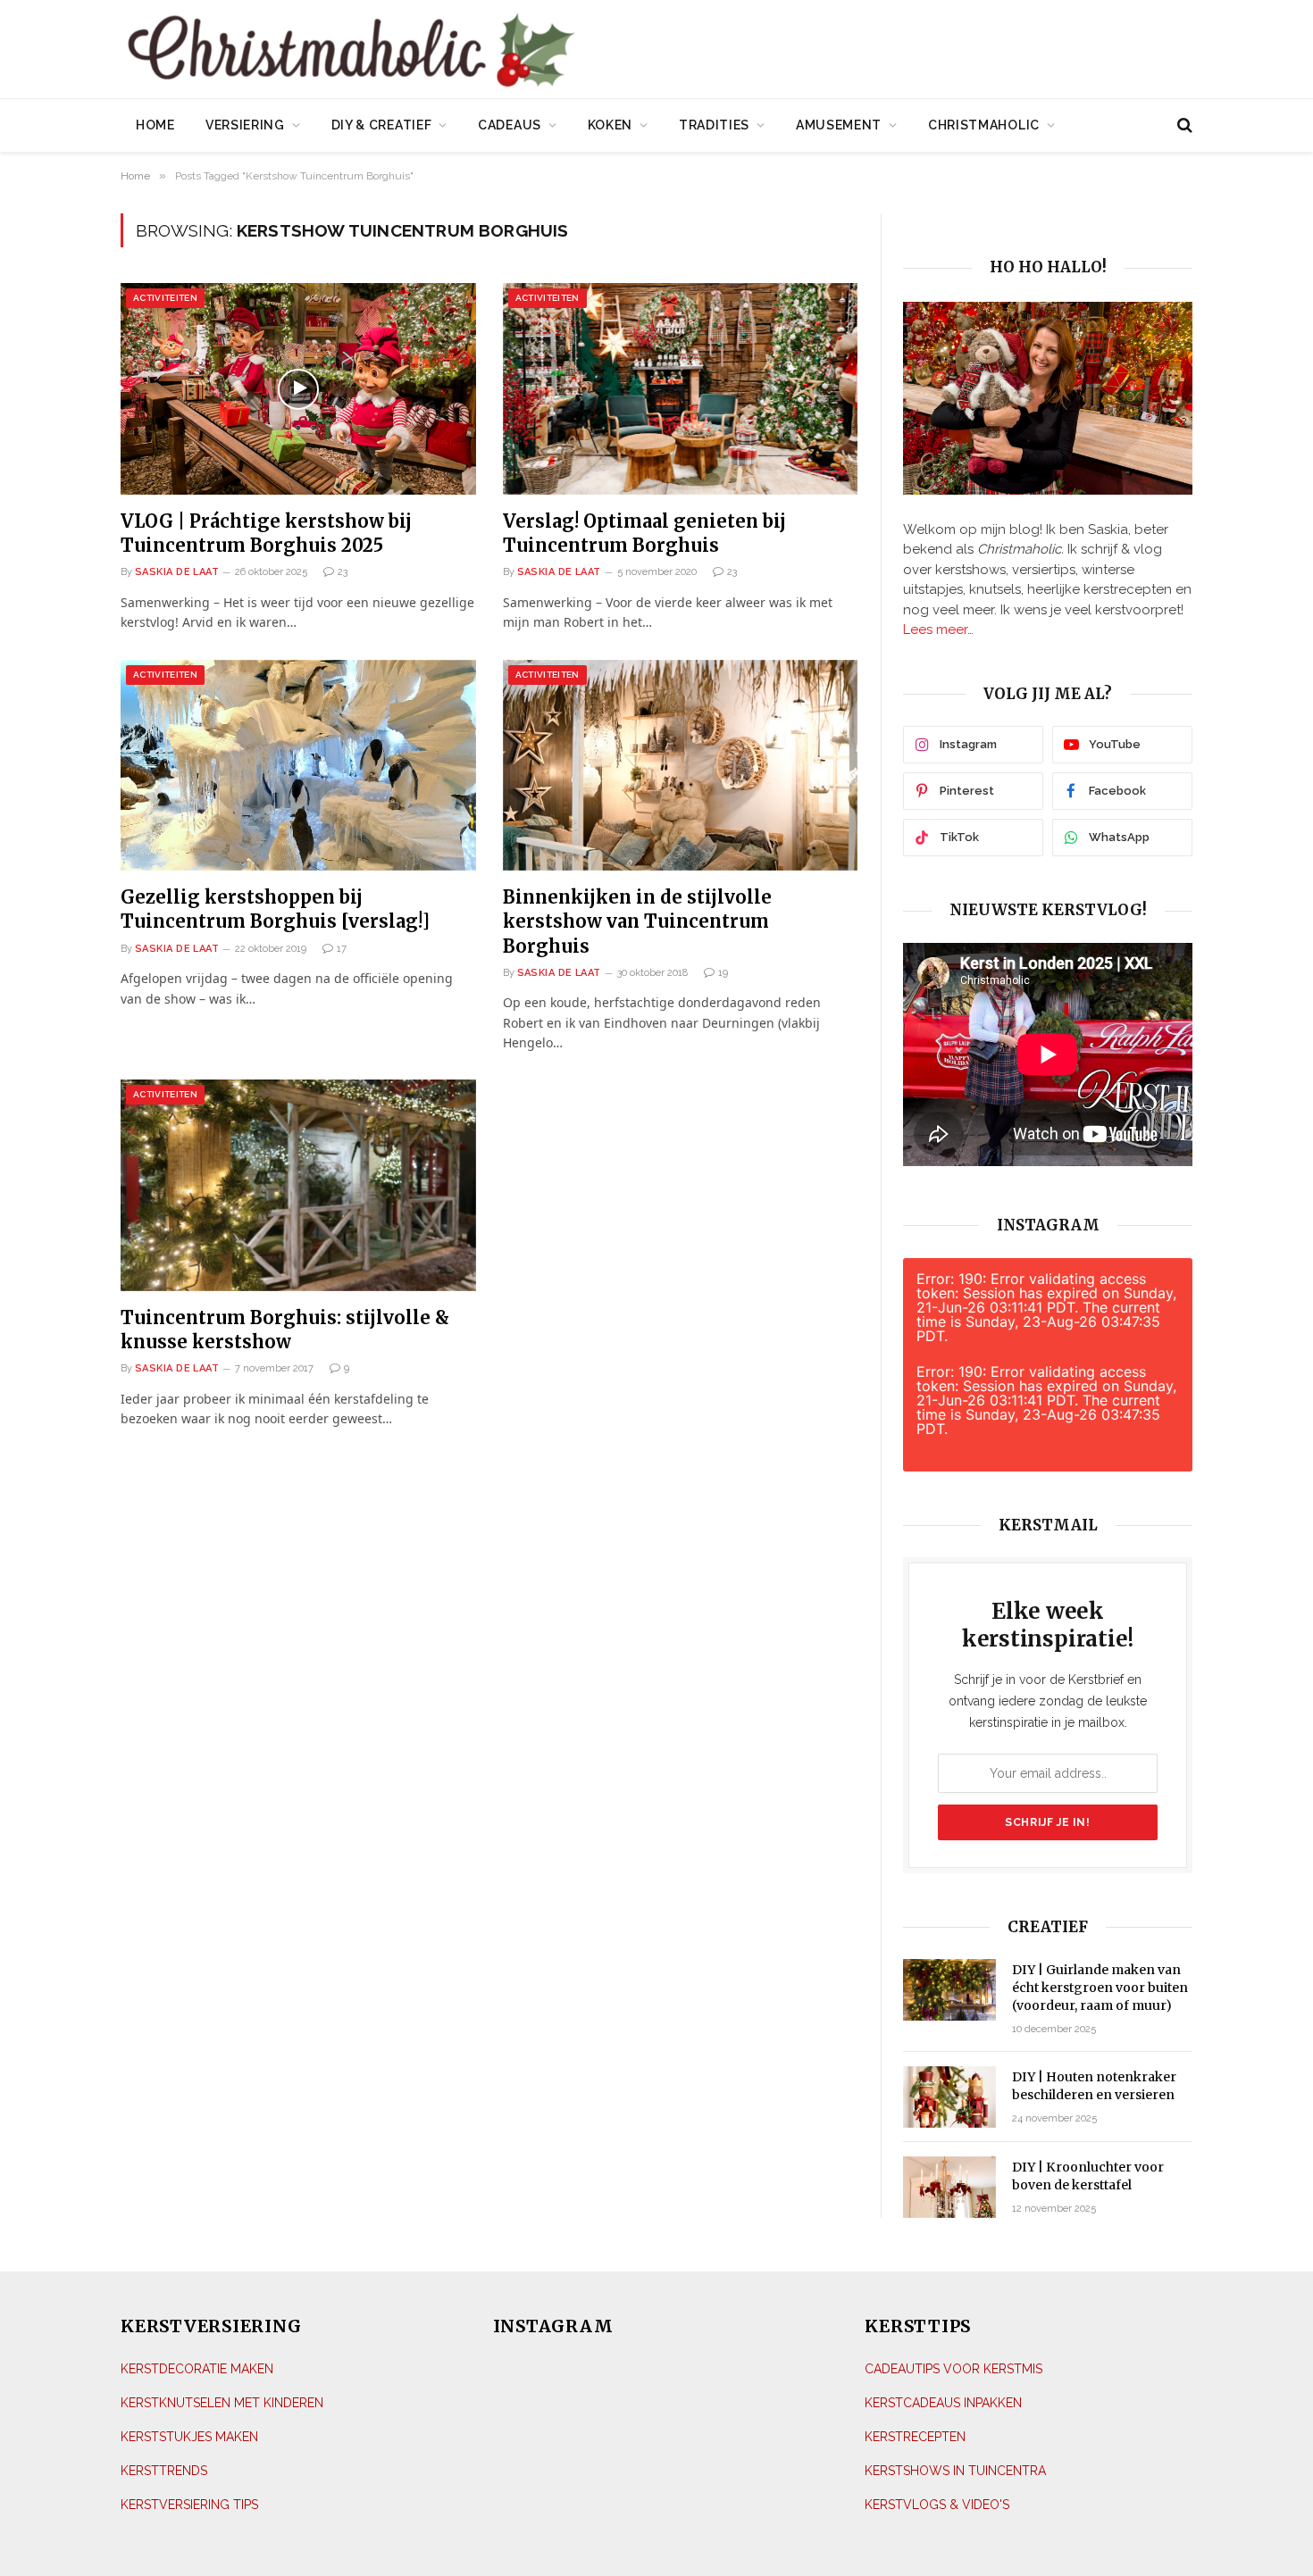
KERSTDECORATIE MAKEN (197, 2369)
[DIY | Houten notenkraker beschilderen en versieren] (949, 2097)
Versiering (245, 125)
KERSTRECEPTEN (915, 2437)
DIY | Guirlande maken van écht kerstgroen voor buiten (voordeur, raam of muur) (1100, 1988)
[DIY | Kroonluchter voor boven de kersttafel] (949, 2187)
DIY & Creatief (382, 125)
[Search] (1183, 125)
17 (342, 949)
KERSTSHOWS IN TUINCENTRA (955, 2471)
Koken (611, 125)
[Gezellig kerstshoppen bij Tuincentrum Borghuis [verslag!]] (298, 766)
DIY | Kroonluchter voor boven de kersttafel (1088, 2176)
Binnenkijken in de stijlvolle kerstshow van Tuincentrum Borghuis (637, 921)
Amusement (839, 125)
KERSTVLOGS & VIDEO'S (937, 2505)
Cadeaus (510, 125)
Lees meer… (938, 629)
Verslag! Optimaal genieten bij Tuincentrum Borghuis (644, 533)
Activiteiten (165, 298)
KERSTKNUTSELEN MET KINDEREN (222, 2403)
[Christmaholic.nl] (450, 51)
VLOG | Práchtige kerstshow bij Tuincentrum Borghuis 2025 (266, 533)
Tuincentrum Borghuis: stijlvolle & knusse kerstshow (285, 1330)
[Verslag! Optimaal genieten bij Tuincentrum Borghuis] (681, 389)
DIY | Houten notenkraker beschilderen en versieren (1094, 2086)
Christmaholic (984, 125)
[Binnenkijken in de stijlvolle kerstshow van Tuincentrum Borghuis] (681, 766)
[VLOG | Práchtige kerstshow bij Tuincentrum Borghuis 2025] (298, 389)
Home (155, 125)
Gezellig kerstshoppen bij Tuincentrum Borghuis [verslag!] (275, 909)
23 (343, 572)
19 (723, 973)
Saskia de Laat (177, 572)
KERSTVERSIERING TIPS (189, 2505)
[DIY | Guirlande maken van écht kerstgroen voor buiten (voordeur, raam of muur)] (949, 1990)
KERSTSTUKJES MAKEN (189, 2437)
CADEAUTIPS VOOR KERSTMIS (953, 2369)
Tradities (714, 125)
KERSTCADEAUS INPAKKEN (943, 2403)
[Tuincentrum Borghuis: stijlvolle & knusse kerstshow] (298, 1185)
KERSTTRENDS (164, 2471)
